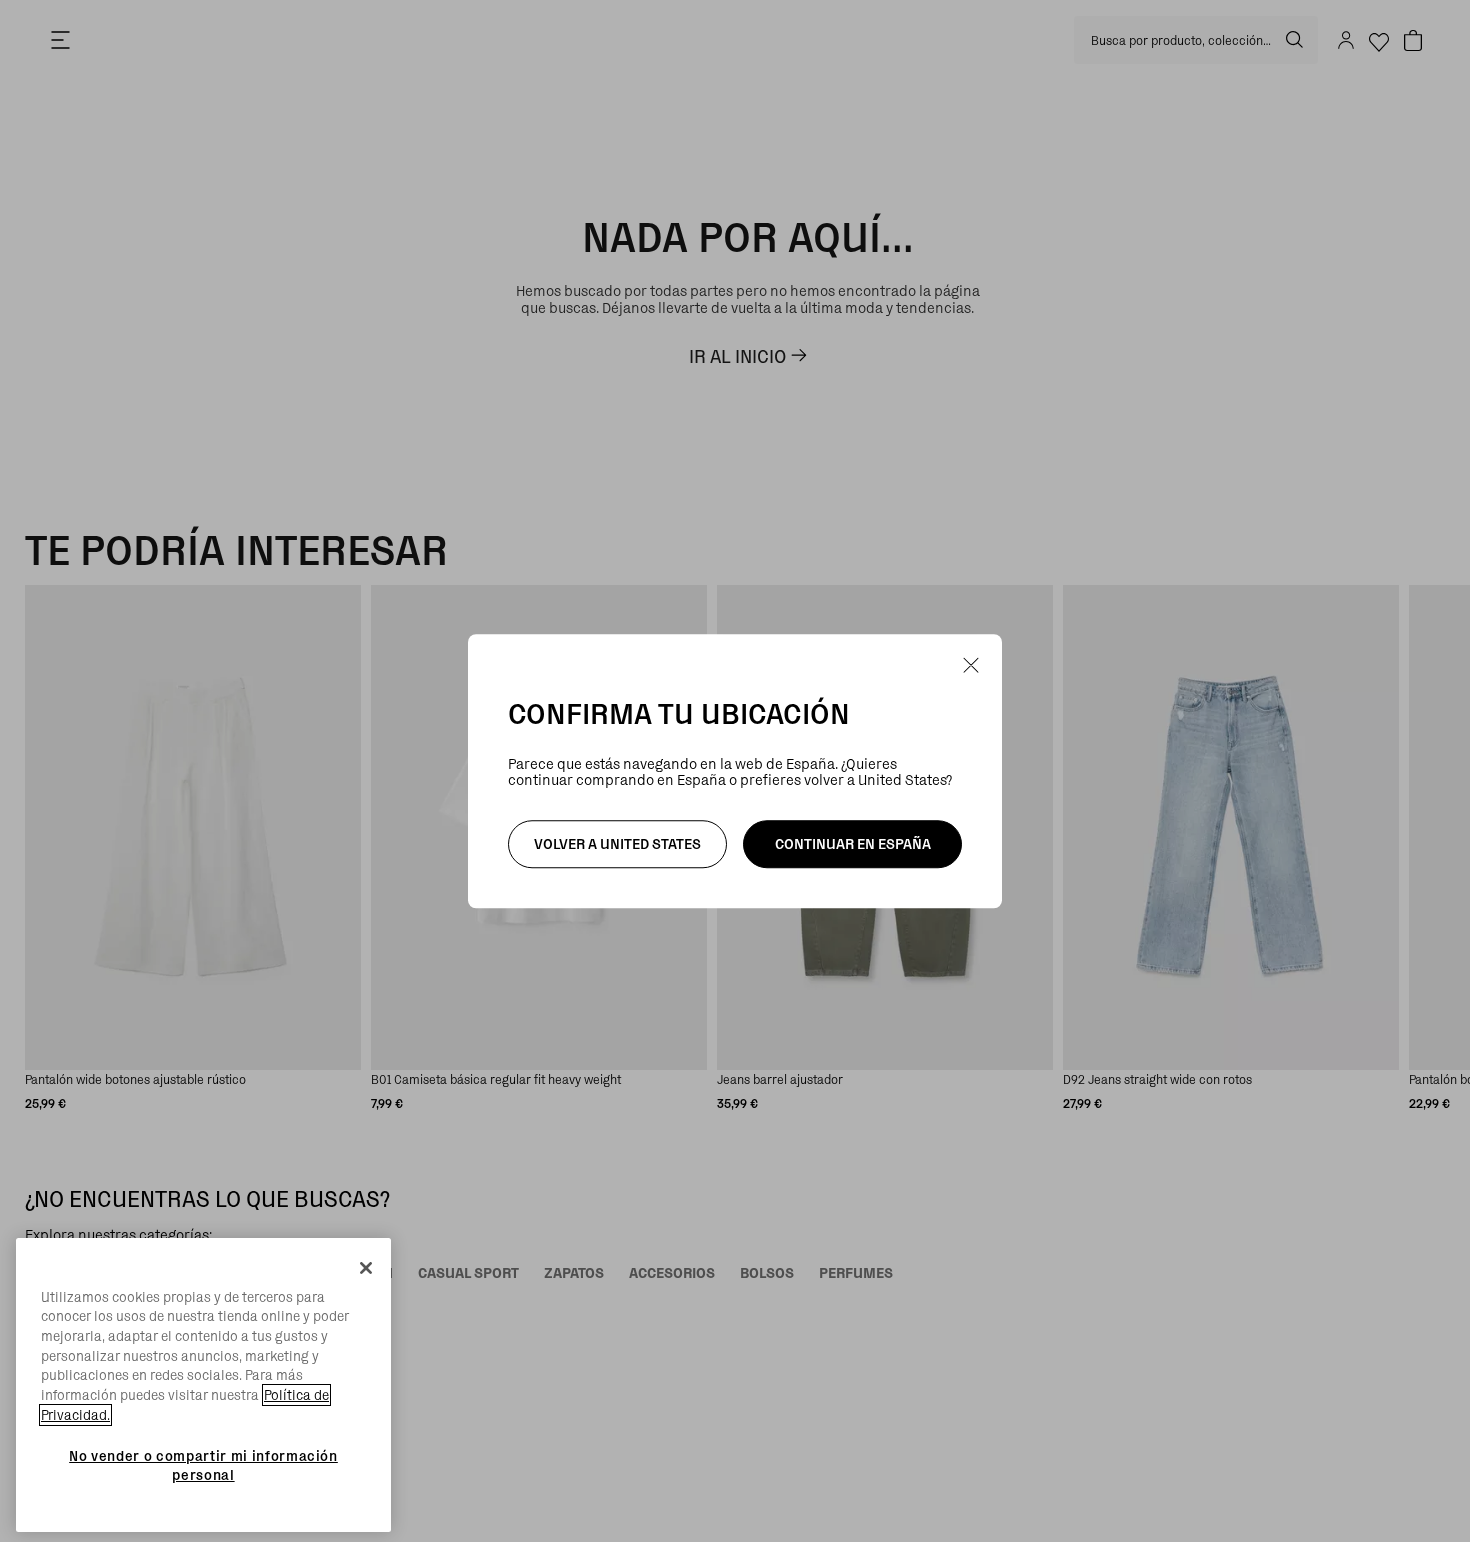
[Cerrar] (366, 1268)
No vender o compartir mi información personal (203, 1465)
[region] (203, 1385)
